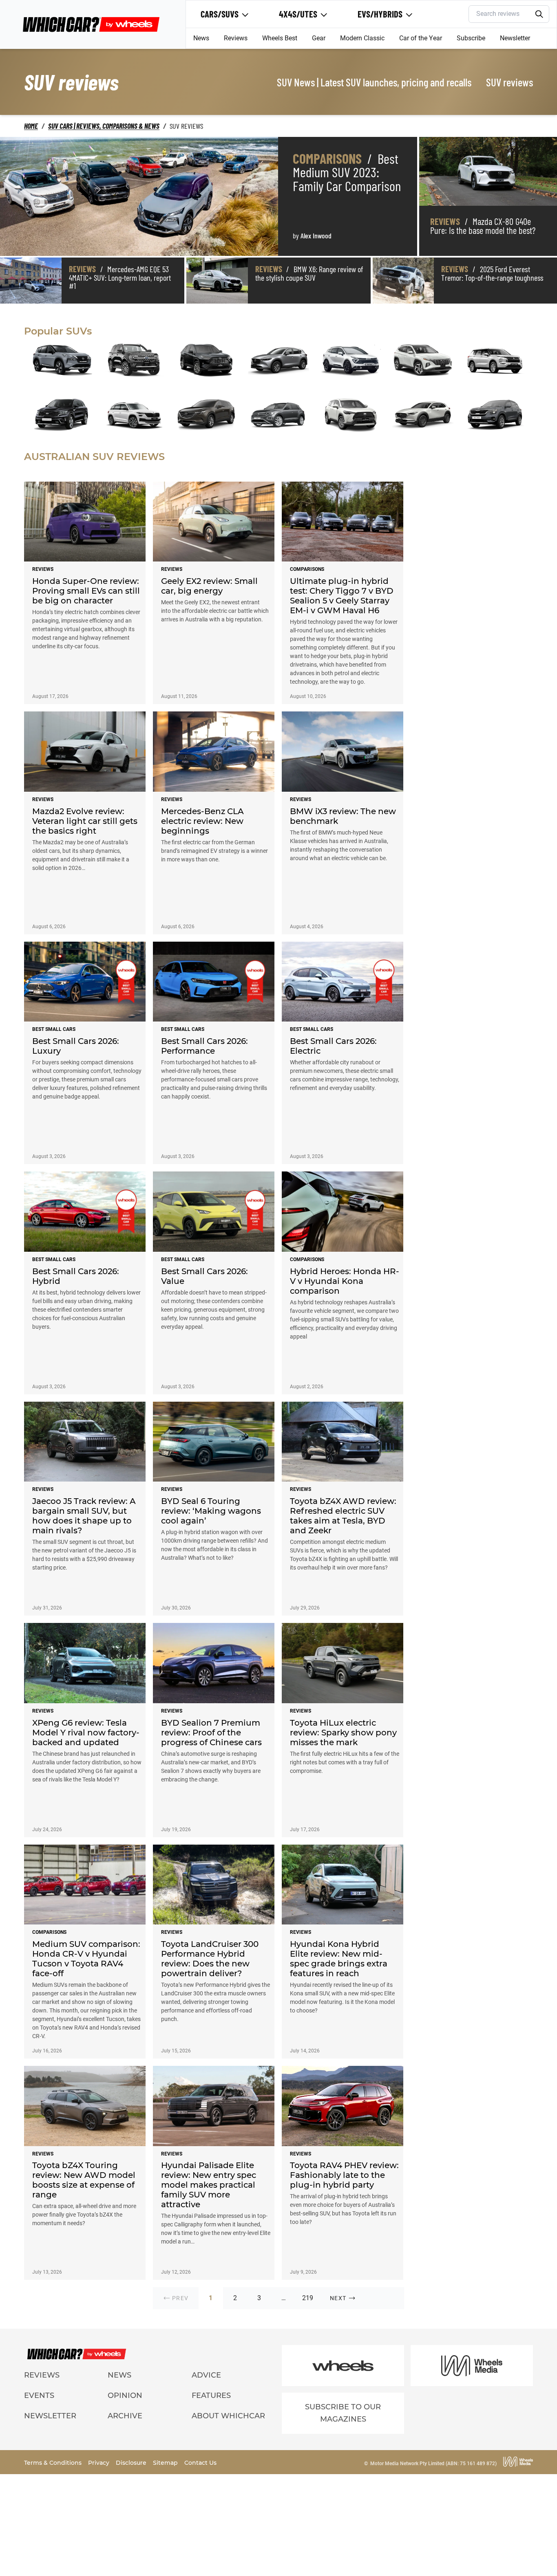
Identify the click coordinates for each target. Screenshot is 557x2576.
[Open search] (539, 14)
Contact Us (200, 2463)
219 (308, 2298)
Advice (206, 2375)
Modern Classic (362, 38)
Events (39, 2395)
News (201, 38)
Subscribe (471, 38)
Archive (125, 2416)
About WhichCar (228, 2416)
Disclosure (132, 2463)
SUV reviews (509, 82)
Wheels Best (280, 38)
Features (211, 2395)
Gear (319, 38)
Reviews (236, 38)
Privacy (99, 2463)
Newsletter (515, 38)
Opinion (125, 2395)
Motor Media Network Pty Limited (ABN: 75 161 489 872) (433, 2464)
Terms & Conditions (54, 2463)
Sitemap (166, 2463)
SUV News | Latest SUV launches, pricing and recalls (374, 82)
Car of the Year (421, 38)
